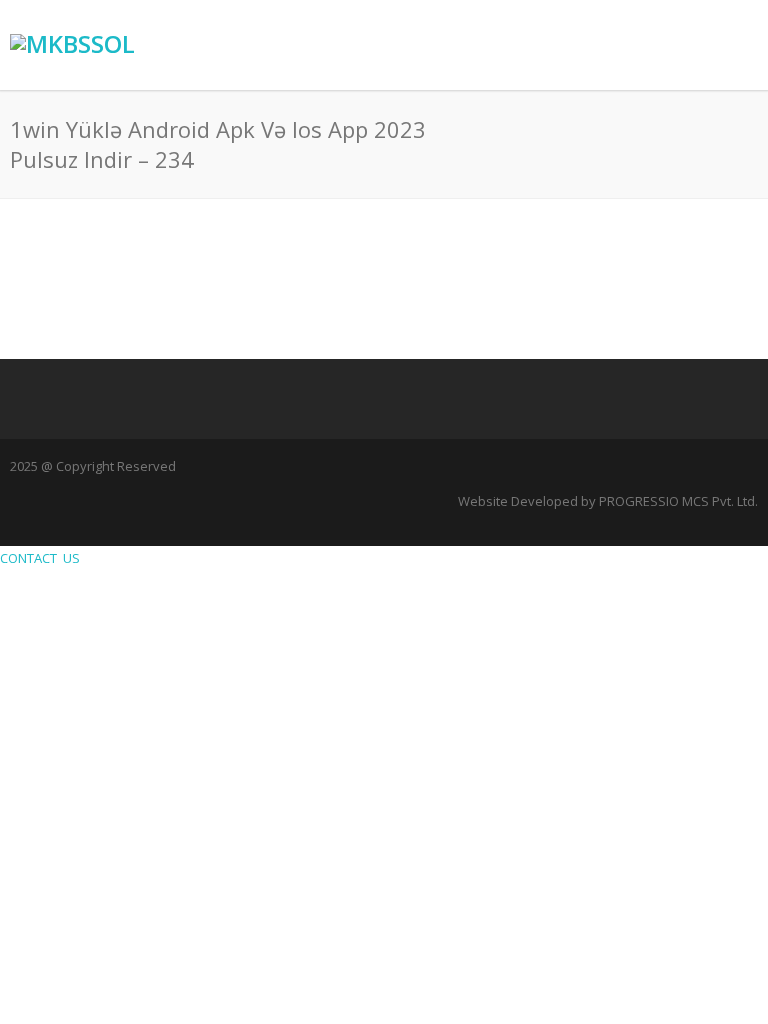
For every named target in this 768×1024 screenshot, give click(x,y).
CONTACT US (43, 558)
